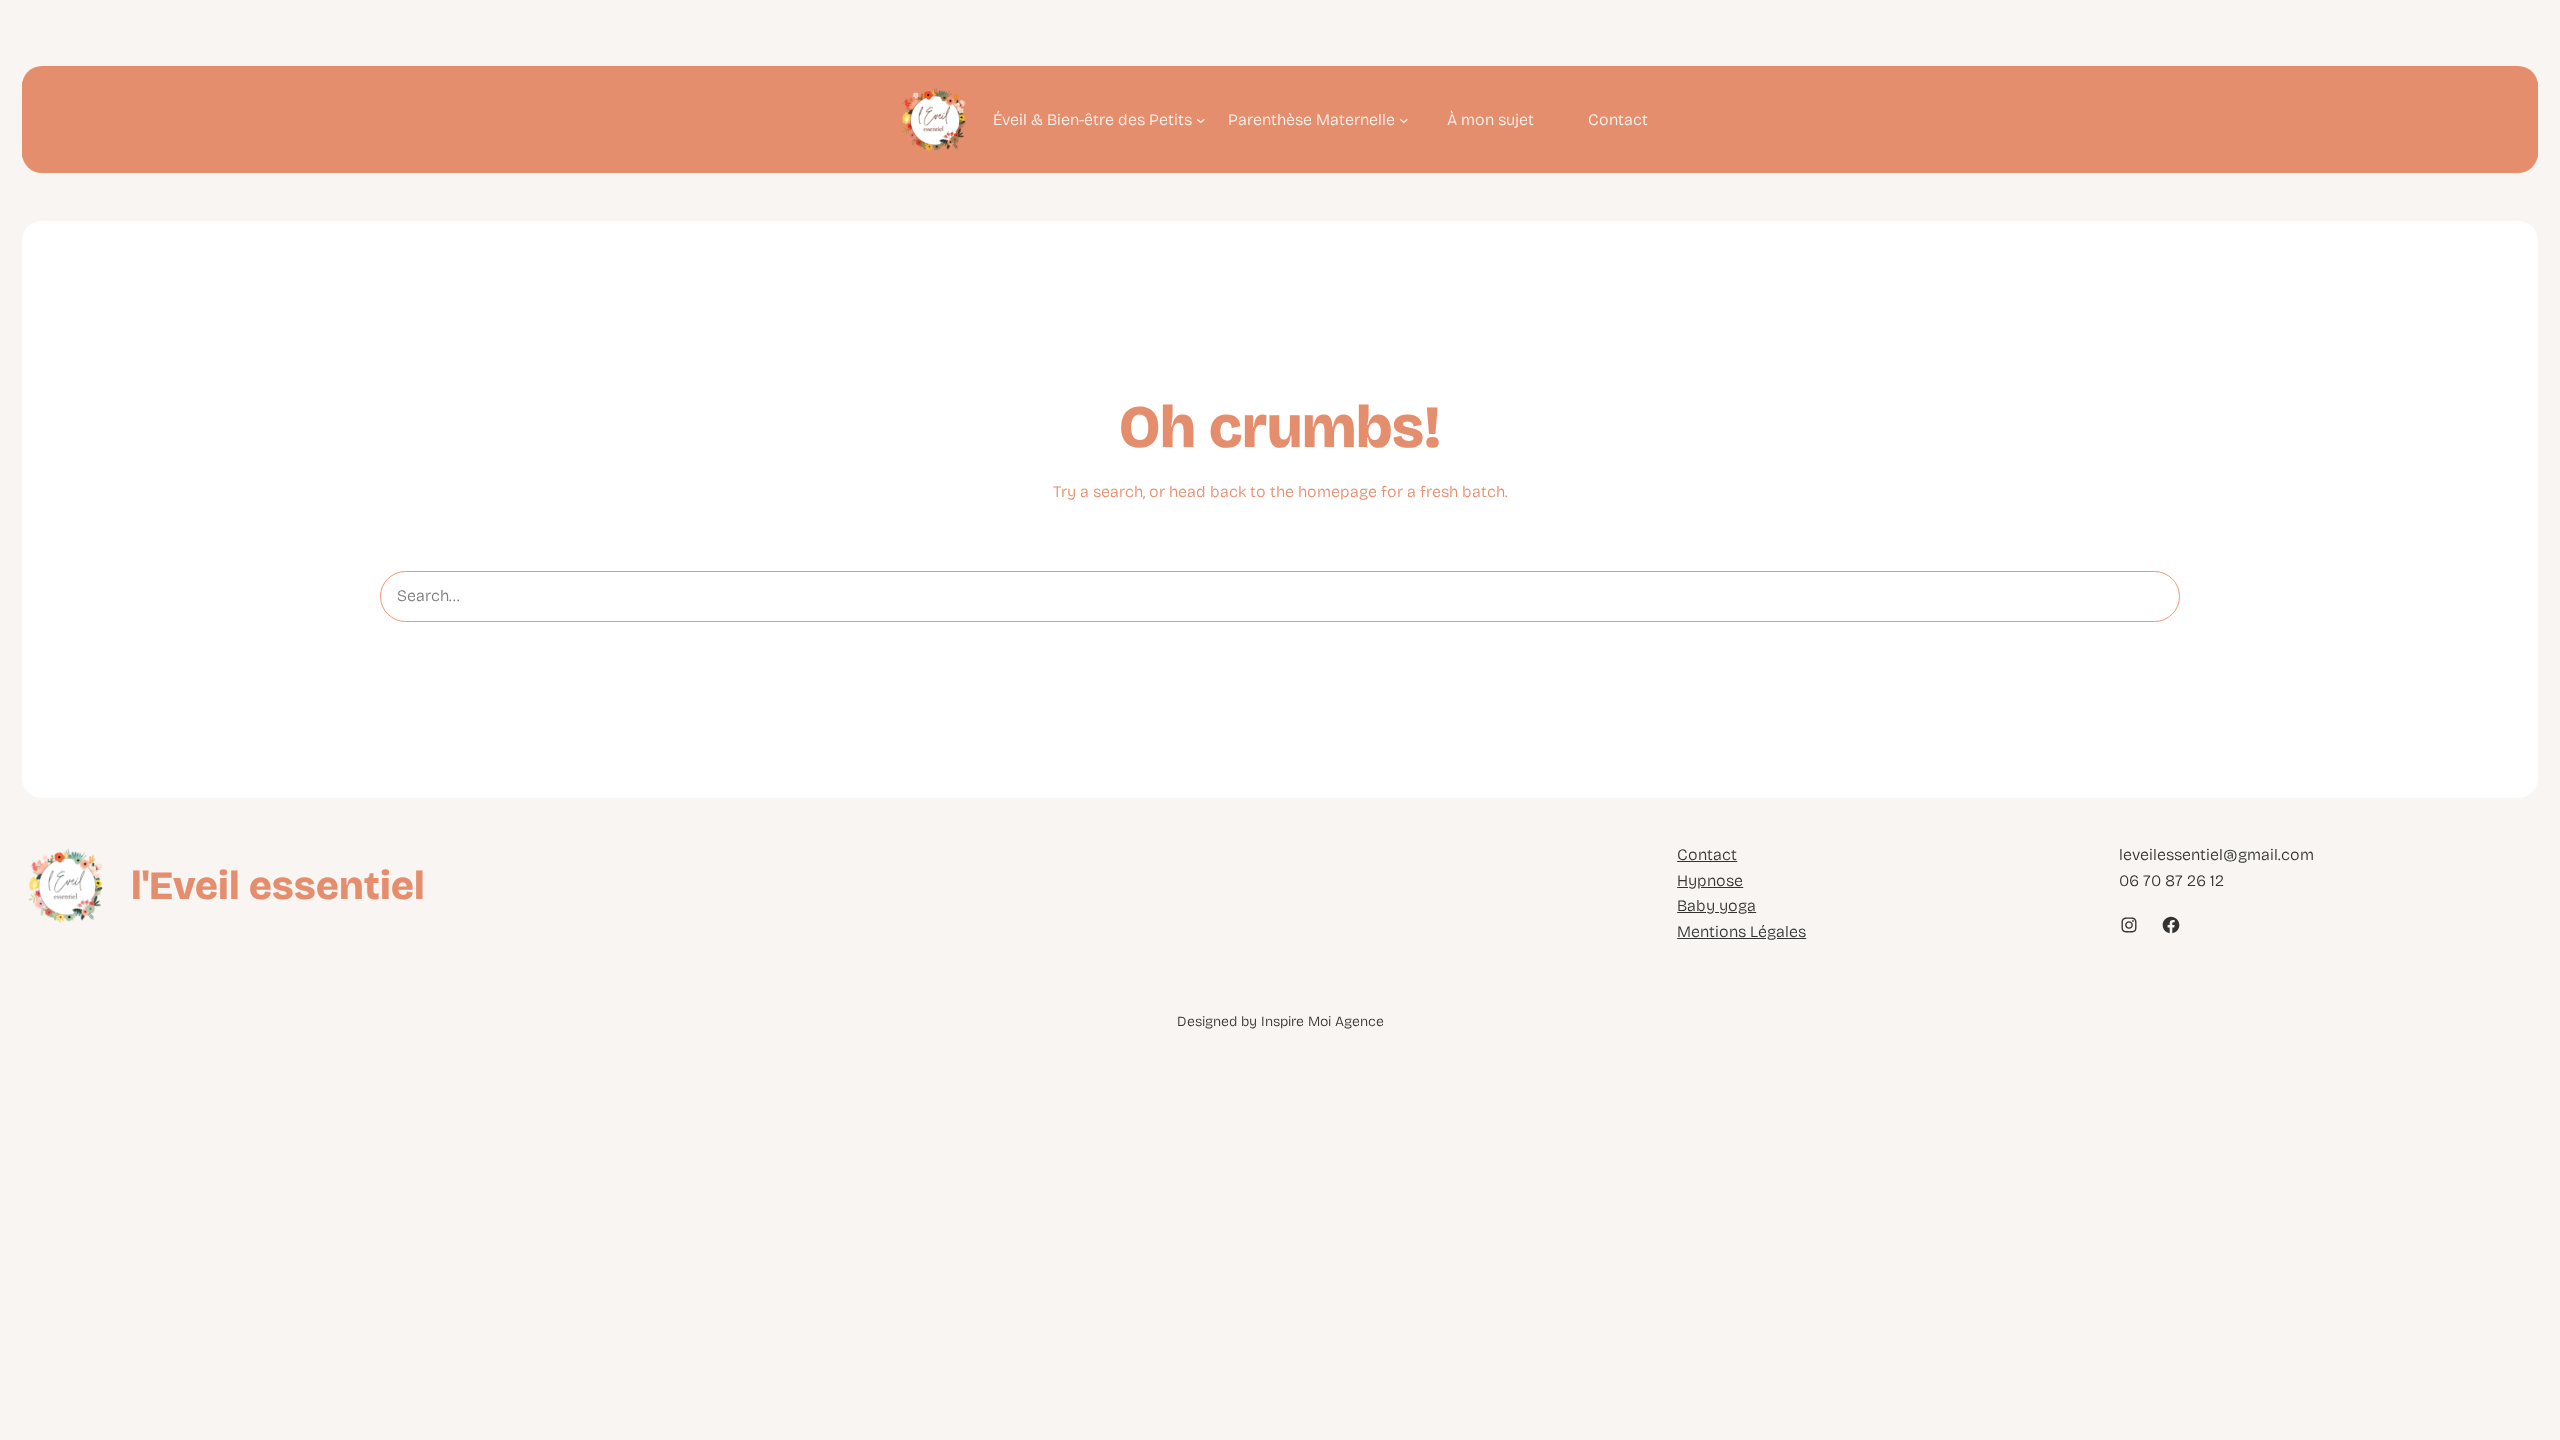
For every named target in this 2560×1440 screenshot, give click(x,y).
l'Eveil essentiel (278, 886)
